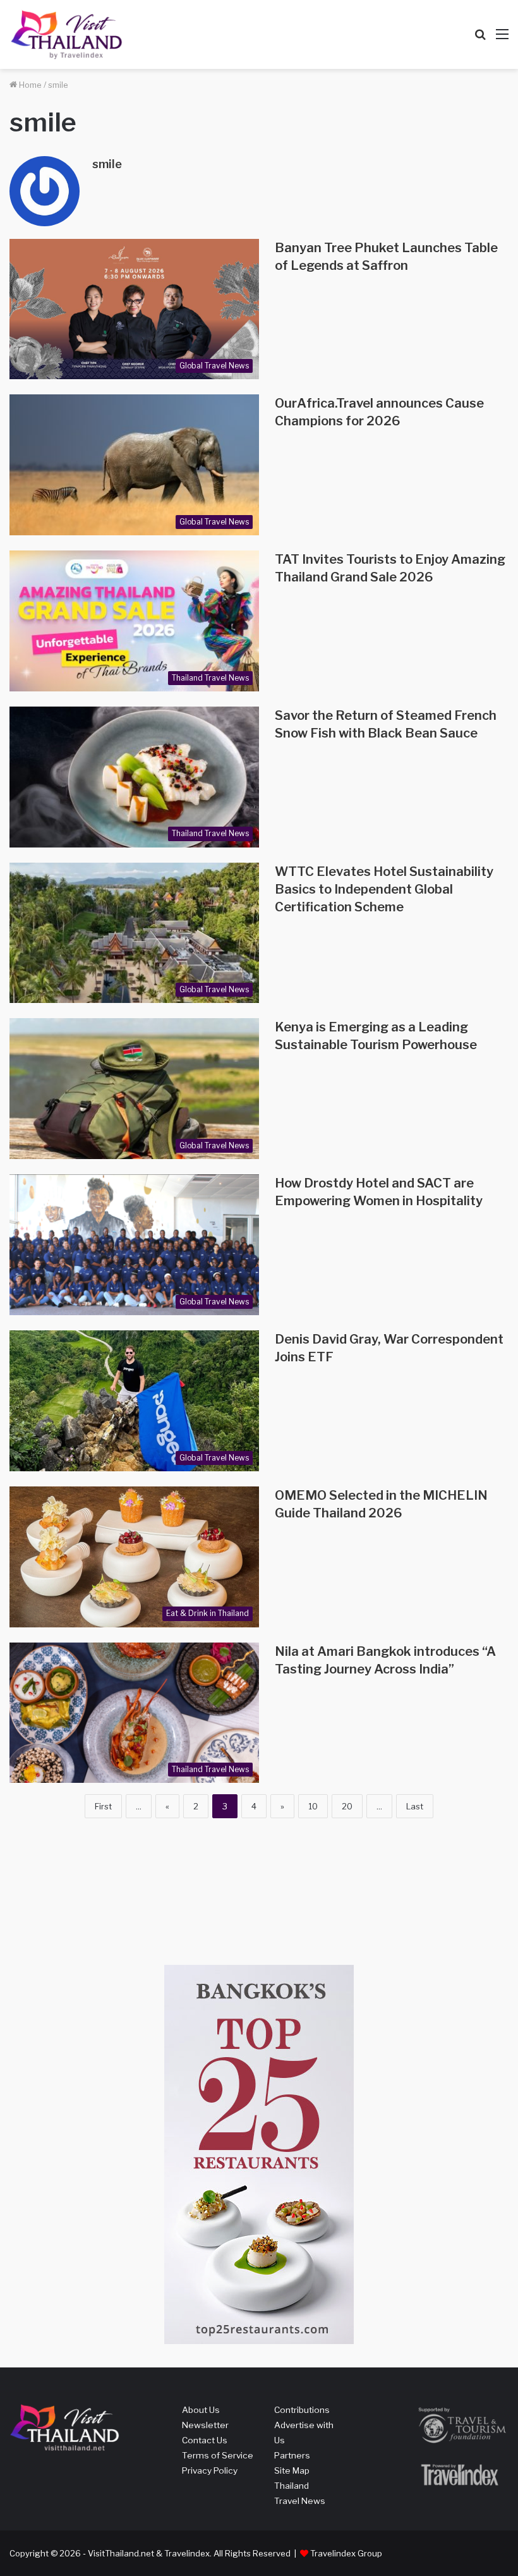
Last (415, 1806)
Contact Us (205, 2440)
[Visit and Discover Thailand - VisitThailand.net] (66, 34)
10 (313, 1806)
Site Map (292, 2470)
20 (347, 1806)
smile (107, 164)
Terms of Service (218, 2455)
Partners (292, 2455)
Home (29, 85)
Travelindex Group (346, 2553)
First (103, 1806)
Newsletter (205, 2425)
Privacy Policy (210, 2470)
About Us (201, 2410)
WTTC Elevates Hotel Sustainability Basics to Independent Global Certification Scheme (384, 889)
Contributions (302, 2410)
